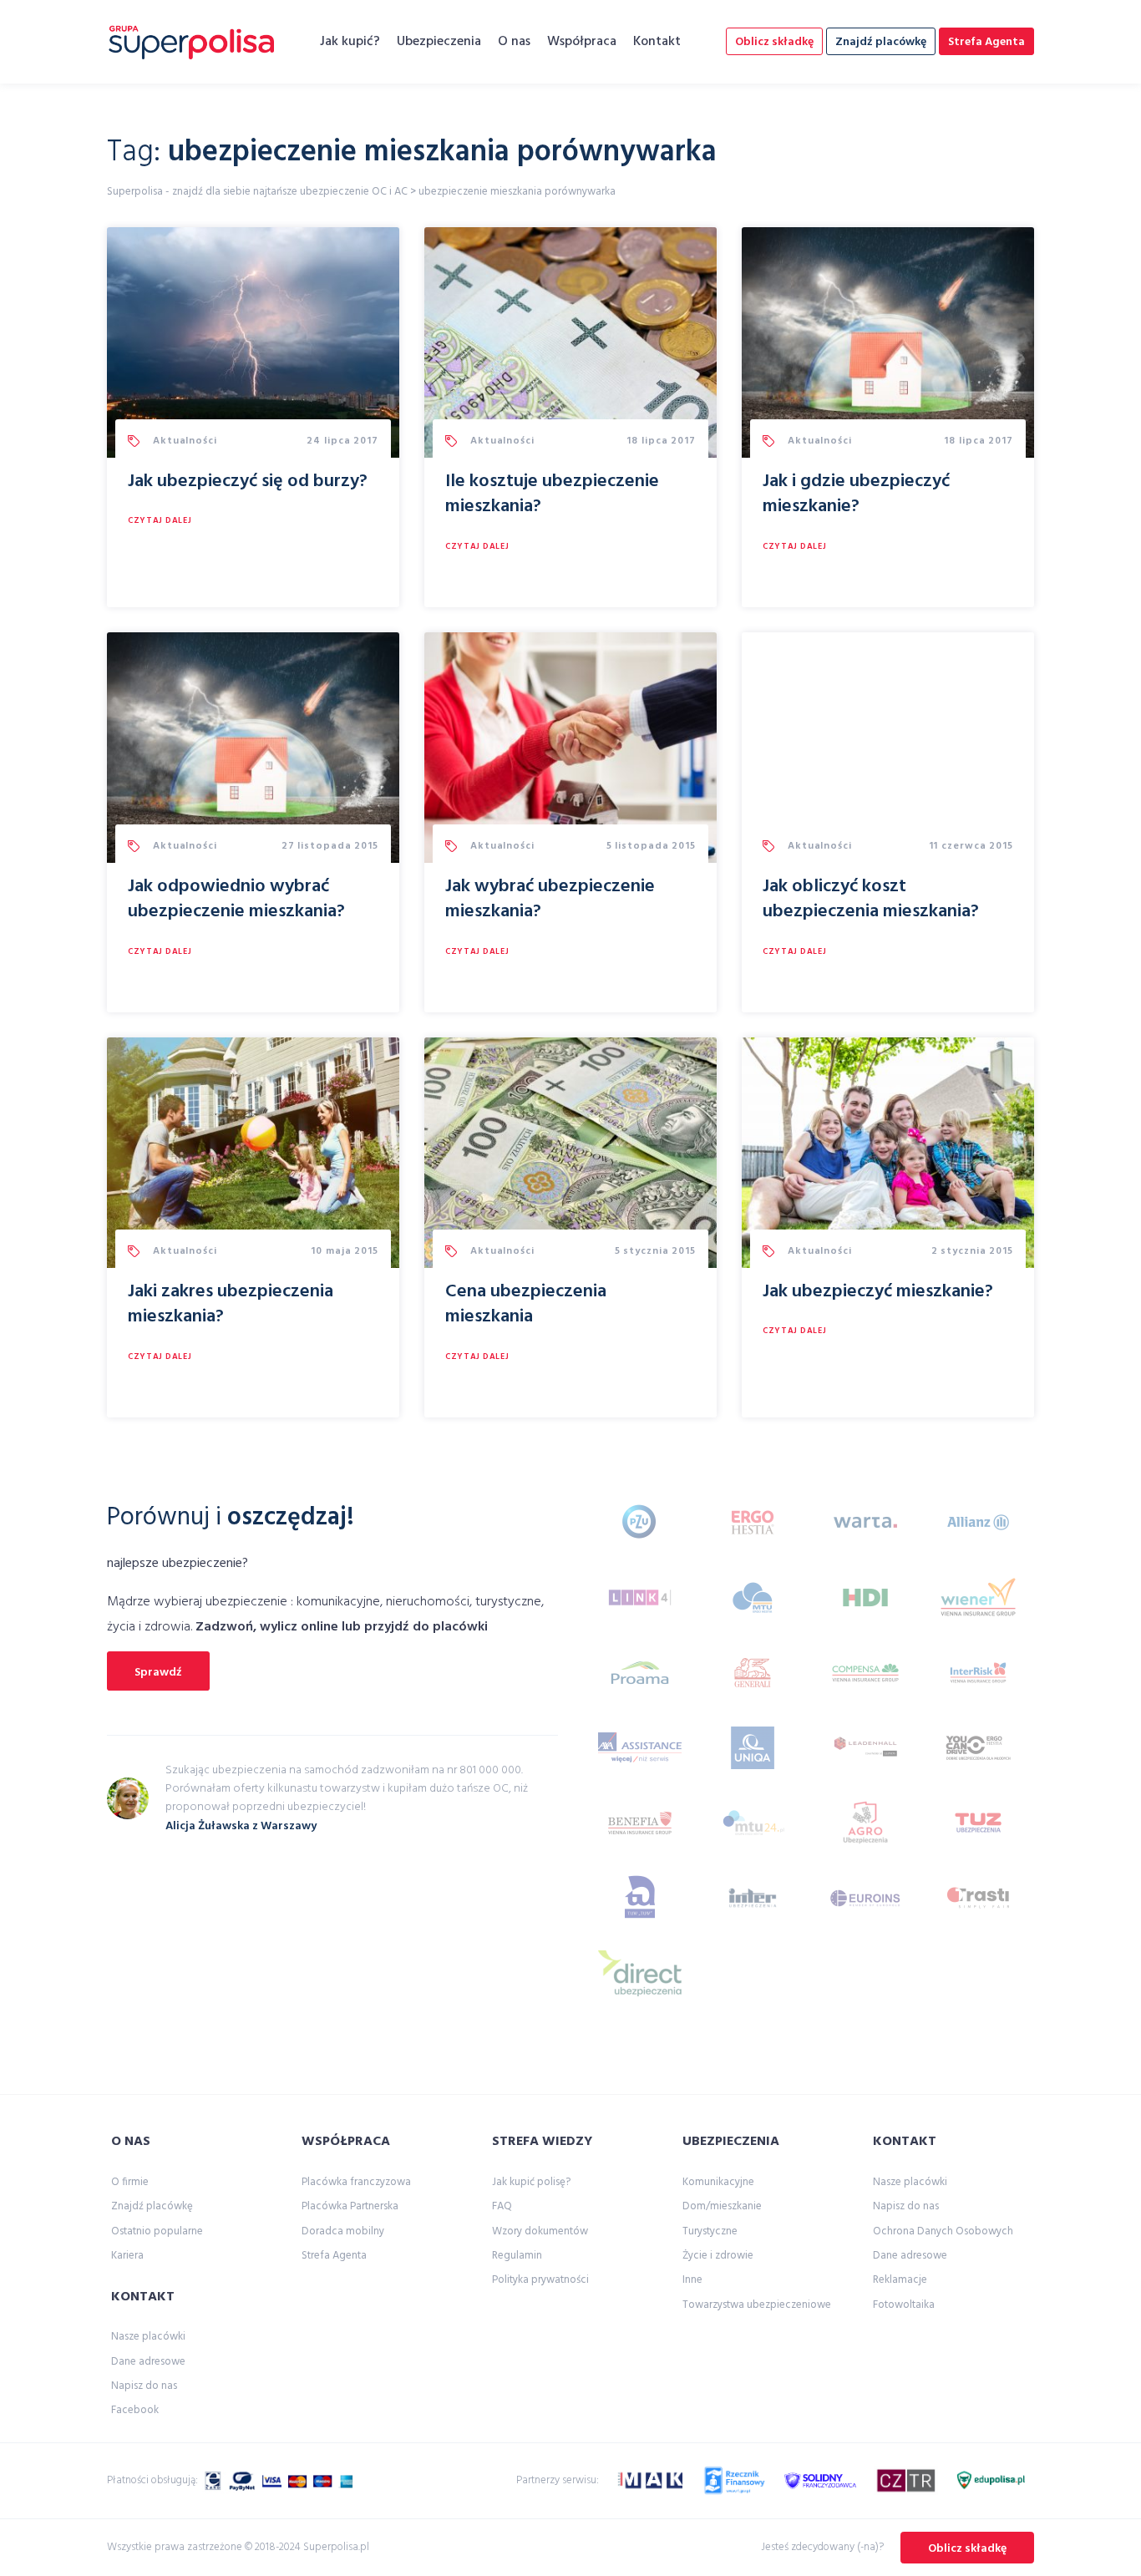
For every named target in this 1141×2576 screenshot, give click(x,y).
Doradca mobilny (343, 2231)
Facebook (135, 2410)
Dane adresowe (148, 2362)
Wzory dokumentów (540, 2231)
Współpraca (582, 42)
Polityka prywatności (540, 2280)
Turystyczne (710, 2231)
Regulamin (517, 2256)
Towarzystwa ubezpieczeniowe (757, 2305)
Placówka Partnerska (350, 2206)
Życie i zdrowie (718, 2256)
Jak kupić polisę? (531, 2182)
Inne (692, 2280)
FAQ (502, 2206)
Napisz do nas (144, 2386)
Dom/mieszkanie (722, 2206)
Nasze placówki (148, 2337)
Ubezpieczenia (439, 42)
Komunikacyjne (718, 2182)
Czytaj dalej (160, 520)
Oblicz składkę (774, 42)
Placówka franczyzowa (356, 2182)
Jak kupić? (350, 42)
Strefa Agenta (986, 42)
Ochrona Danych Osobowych (943, 2231)
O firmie (130, 2182)
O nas (514, 42)
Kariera (127, 2256)
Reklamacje (900, 2280)
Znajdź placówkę (881, 42)
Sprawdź (158, 1673)
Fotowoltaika (904, 2305)
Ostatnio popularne (157, 2231)
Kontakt (657, 42)
